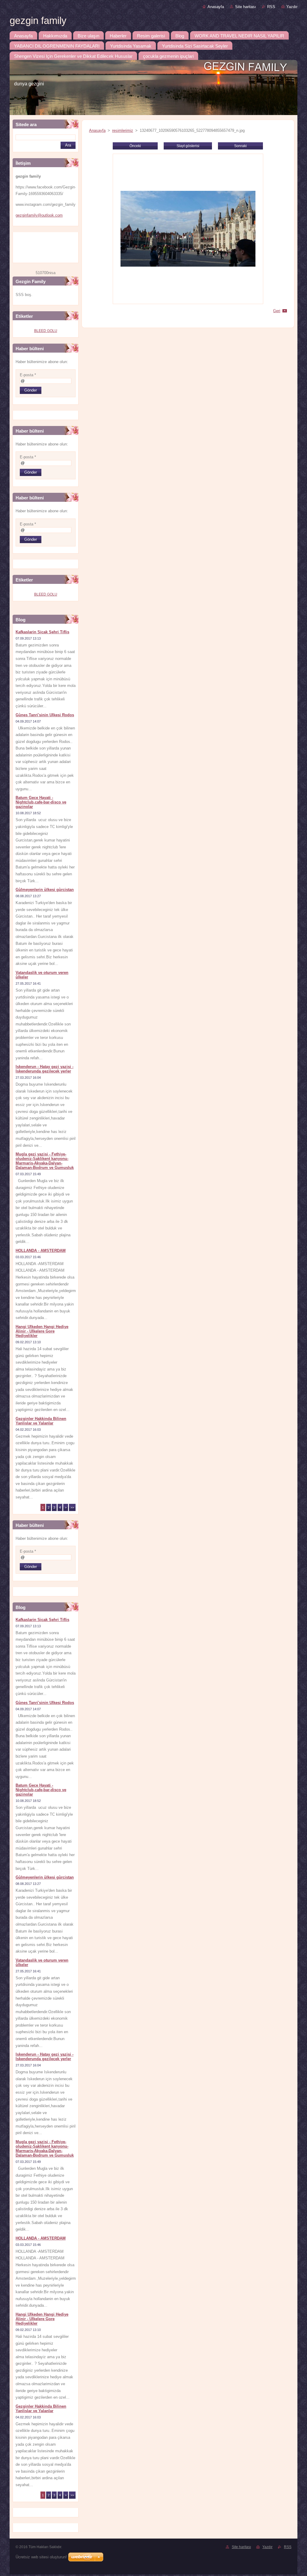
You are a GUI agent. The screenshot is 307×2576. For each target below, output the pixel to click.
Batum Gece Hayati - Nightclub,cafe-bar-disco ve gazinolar (41, 802)
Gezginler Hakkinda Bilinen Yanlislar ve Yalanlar (41, 1421)
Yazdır (292, 7)
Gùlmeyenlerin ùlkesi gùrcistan (45, 890)
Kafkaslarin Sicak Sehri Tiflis (42, 632)
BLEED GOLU (46, 331)
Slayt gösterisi (188, 146)
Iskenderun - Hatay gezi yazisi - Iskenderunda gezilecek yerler (45, 1069)
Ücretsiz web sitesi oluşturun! (41, 2557)
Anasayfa (216, 7)
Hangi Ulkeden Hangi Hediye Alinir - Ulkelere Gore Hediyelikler (42, 1331)
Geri (277, 311)
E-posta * (28, 375)
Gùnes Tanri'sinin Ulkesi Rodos (45, 715)
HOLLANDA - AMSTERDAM (41, 1251)
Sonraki (240, 146)
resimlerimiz (123, 130)
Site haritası (246, 7)
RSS (271, 7)
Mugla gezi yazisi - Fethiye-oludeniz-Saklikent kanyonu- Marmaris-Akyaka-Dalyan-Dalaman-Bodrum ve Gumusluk (45, 1161)
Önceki (135, 146)
